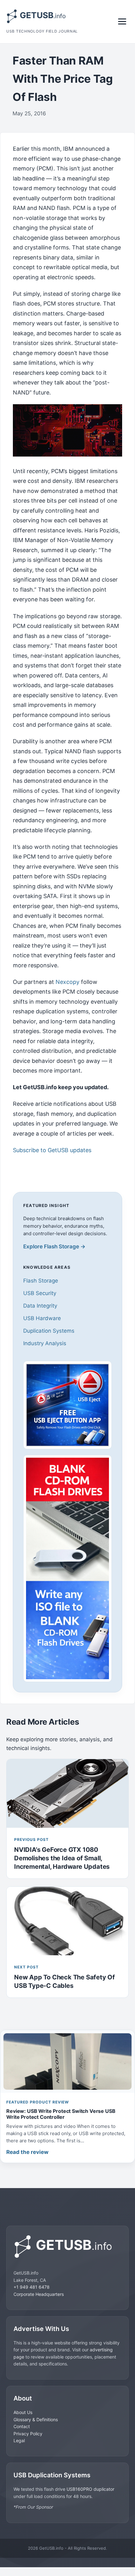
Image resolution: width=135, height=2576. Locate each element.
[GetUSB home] (67, 2247)
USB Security (40, 1293)
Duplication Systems (49, 1331)
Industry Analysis (45, 1343)
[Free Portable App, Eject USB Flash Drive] (67, 1405)
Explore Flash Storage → (54, 1246)
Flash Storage (41, 1281)
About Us (23, 2412)
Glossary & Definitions (36, 2419)
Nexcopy (67, 982)
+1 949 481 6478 (32, 2287)
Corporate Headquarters (39, 2294)
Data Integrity (40, 1306)
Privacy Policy (28, 2434)
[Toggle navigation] (122, 21)
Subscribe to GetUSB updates (52, 1150)
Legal (19, 2440)
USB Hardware (42, 1318)
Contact (22, 2426)
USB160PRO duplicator (90, 2489)
